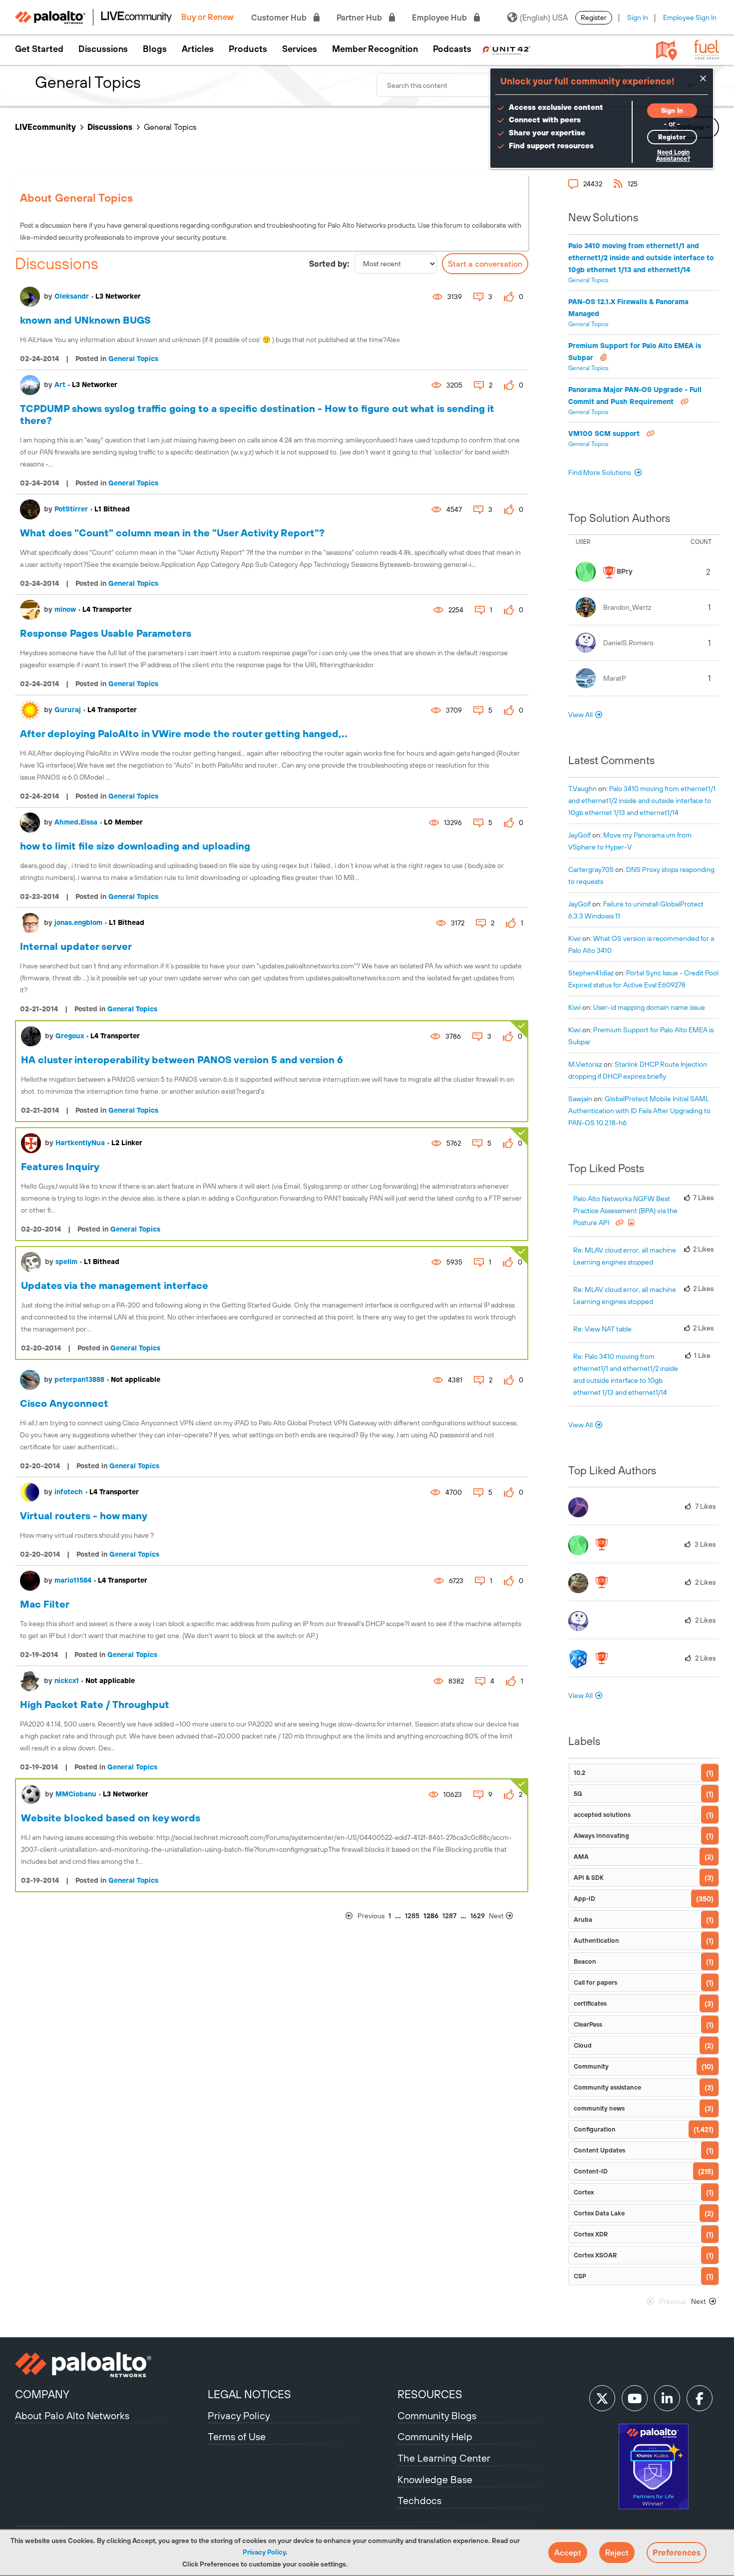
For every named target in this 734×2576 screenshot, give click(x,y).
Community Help (435, 2436)
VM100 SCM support (605, 433)
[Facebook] (700, 2398)
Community (591, 2066)
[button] (568, 2553)
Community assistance (607, 2087)
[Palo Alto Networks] (110, 2365)
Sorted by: (329, 264)
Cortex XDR (591, 2234)
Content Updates (599, 2150)
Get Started (39, 49)
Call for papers (595, 1982)
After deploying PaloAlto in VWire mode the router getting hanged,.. (184, 733)
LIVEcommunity (45, 127)
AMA (581, 1857)
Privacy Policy (264, 2552)
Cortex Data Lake (599, 2213)
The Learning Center (444, 2458)
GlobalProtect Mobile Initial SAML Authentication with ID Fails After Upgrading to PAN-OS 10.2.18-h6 (639, 1111)
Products (248, 49)
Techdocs (419, 2500)
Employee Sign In (690, 17)
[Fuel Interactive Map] (667, 50)
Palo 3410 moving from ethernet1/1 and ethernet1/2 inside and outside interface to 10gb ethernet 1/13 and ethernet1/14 (641, 258)
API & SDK (589, 1878)
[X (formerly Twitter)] (602, 2398)
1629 (478, 1916)
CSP (580, 2276)
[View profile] (30, 297)
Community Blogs (437, 2415)
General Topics (133, 359)
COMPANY (42, 2394)
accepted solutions (602, 1815)
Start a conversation (485, 264)
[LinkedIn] (667, 2398)
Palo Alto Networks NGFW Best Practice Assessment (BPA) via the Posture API (625, 1211)
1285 (412, 1916)
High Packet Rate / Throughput (95, 1704)
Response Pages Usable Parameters (106, 633)
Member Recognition (375, 49)
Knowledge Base (435, 2479)
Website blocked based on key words (111, 1818)
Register (594, 17)
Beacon (585, 1961)
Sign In (638, 17)
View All (580, 715)
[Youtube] (635, 2398)
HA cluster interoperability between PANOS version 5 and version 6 (182, 1060)
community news (599, 2108)
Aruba (583, 1920)
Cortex (584, 2192)
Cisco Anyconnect (64, 1403)
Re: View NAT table (602, 1329)
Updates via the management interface (115, 1285)
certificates (590, 2003)
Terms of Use (237, 2436)
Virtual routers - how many (84, 1515)
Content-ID (591, 2171)
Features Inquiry (60, 1166)
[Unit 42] (506, 49)
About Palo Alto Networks (72, 2415)
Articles (198, 49)
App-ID (584, 1899)
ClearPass (588, 2024)
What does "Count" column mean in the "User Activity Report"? (172, 533)
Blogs (155, 49)
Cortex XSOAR (595, 2255)
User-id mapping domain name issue (649, 1007)
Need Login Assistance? (673, 156)
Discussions (103, 49)
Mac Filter (45, 1604)
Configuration (595, 2129)
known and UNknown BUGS (85, 320)
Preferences (677, 2553)
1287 (449, 1916)
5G (578, 1794)
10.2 (579, 1773)
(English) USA (544, 17)
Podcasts (452, 49)
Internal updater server (76, 946)
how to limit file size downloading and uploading (135, 846)
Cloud (583, 2045)
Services (300, 49)
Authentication (596, 1940)
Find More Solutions (600, 472)
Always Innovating (601, 1836)
